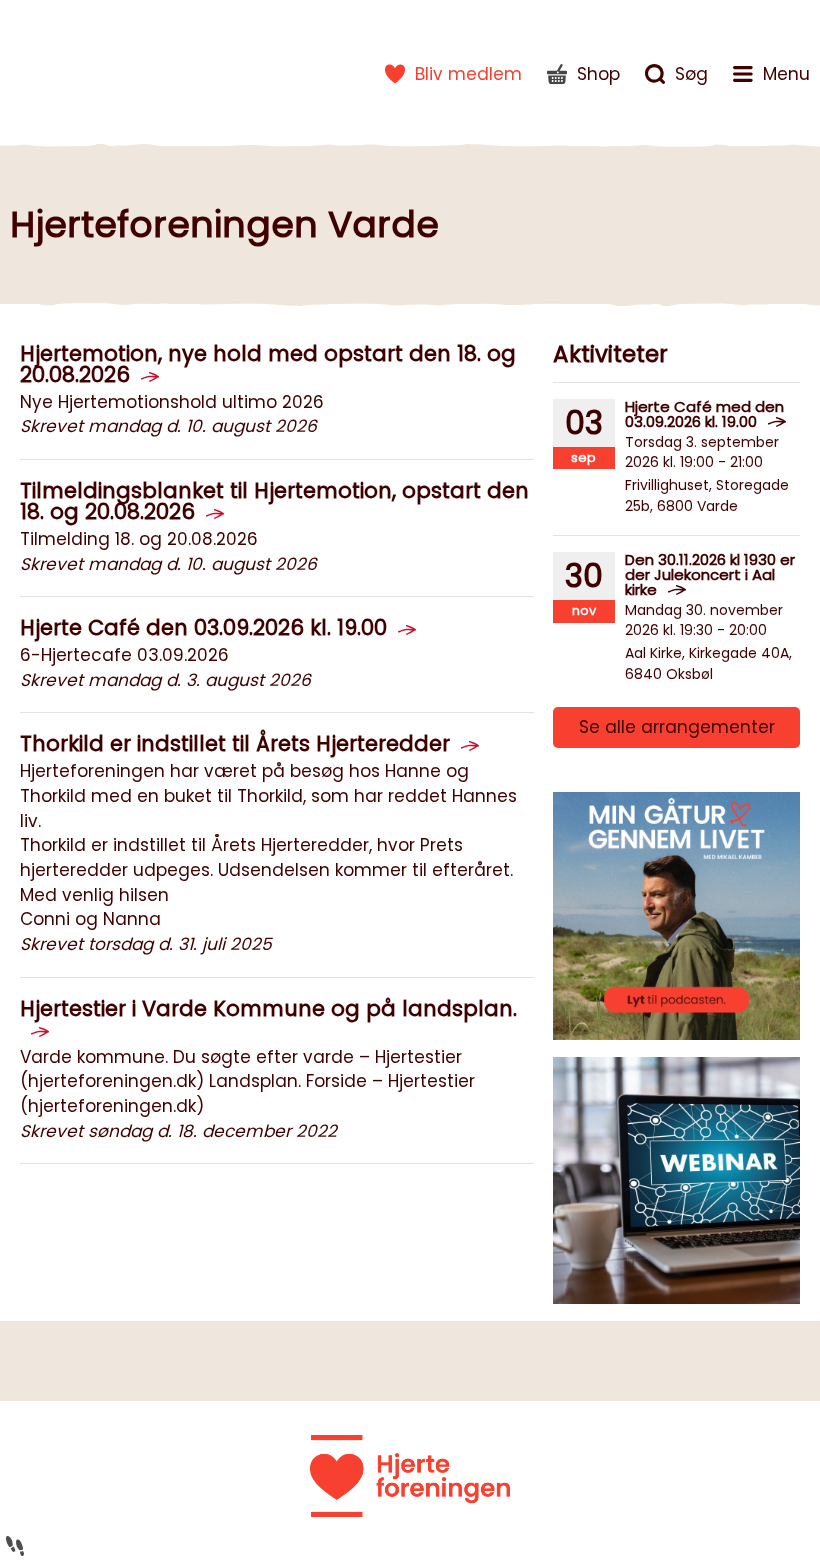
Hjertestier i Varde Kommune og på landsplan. (268, 1008)
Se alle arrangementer (677, 727)
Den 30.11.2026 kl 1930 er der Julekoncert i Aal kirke (710, 574)
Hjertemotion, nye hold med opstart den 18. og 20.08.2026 (268, 364)
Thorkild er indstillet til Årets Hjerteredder (235, 743)
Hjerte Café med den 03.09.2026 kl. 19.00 (704, 414)
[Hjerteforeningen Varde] (75, 70)
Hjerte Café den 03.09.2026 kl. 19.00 (203, 627)
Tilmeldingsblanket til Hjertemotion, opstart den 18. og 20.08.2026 (274, 501)
